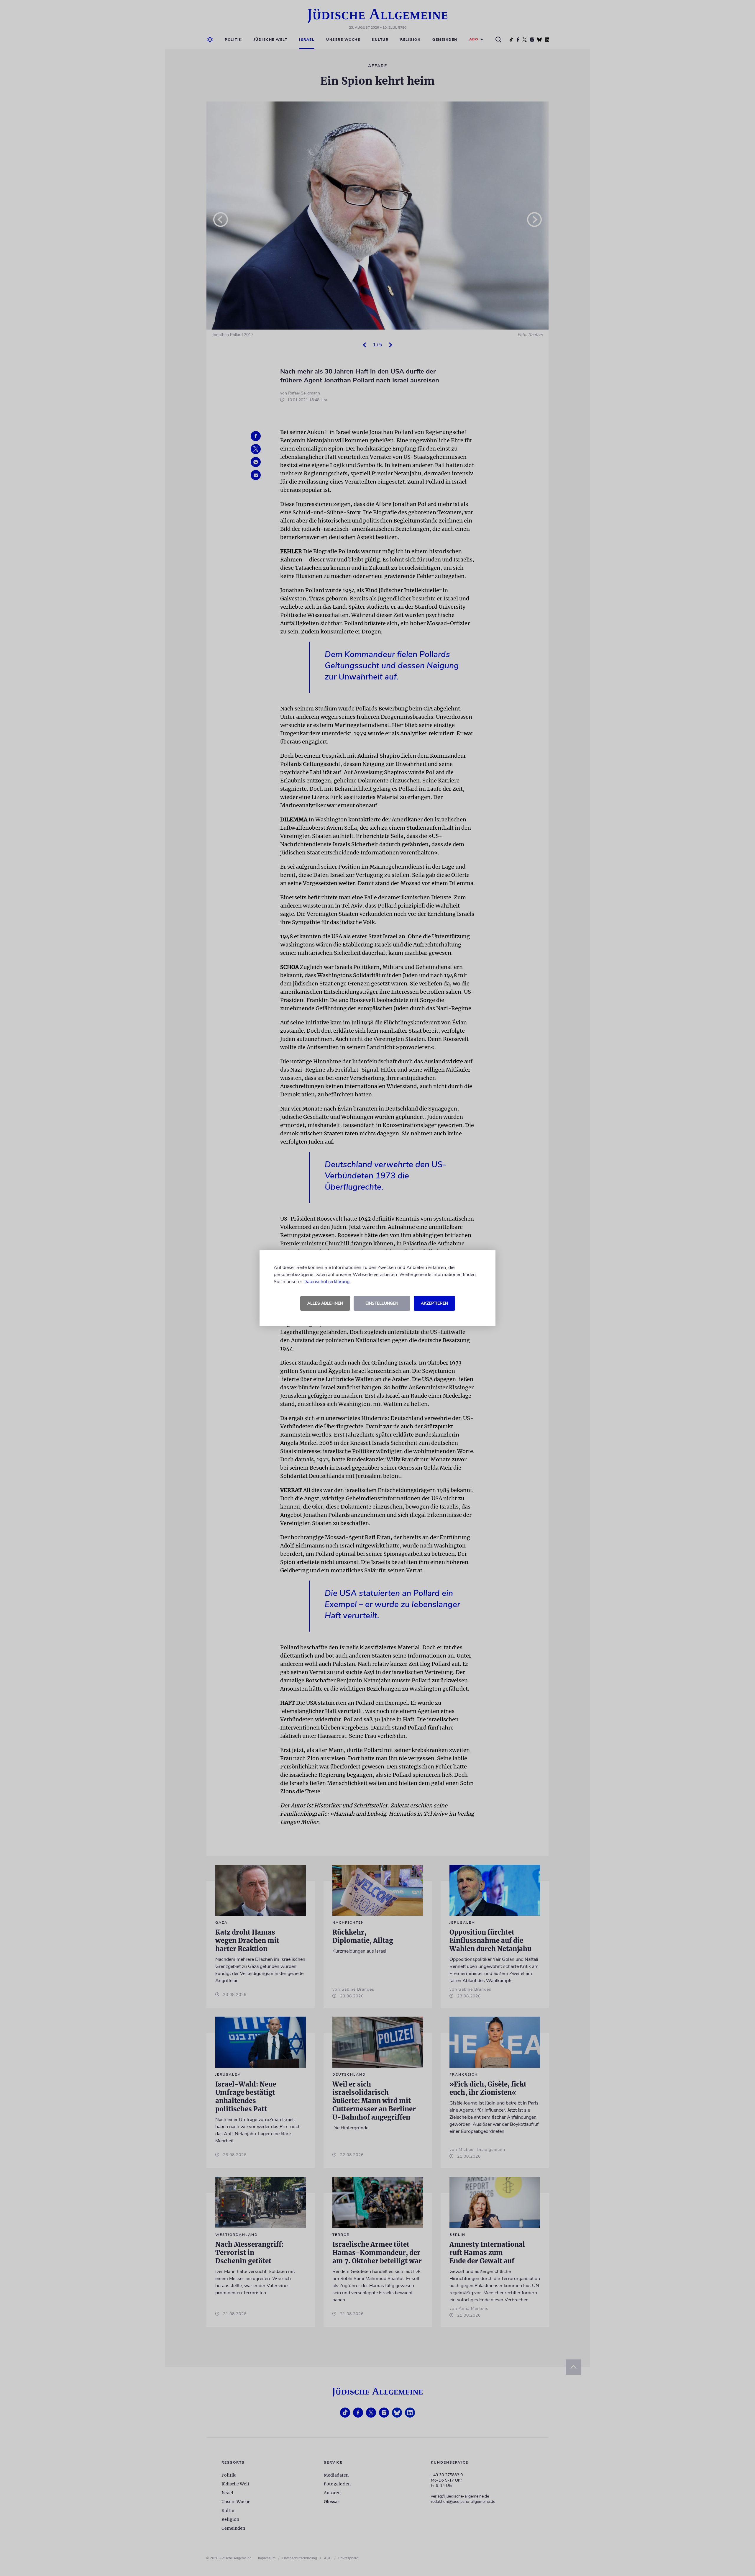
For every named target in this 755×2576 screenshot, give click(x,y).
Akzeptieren (434, 1303)
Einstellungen (382, 1303)
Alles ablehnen (325, 1303)
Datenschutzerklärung (326, 1282)
